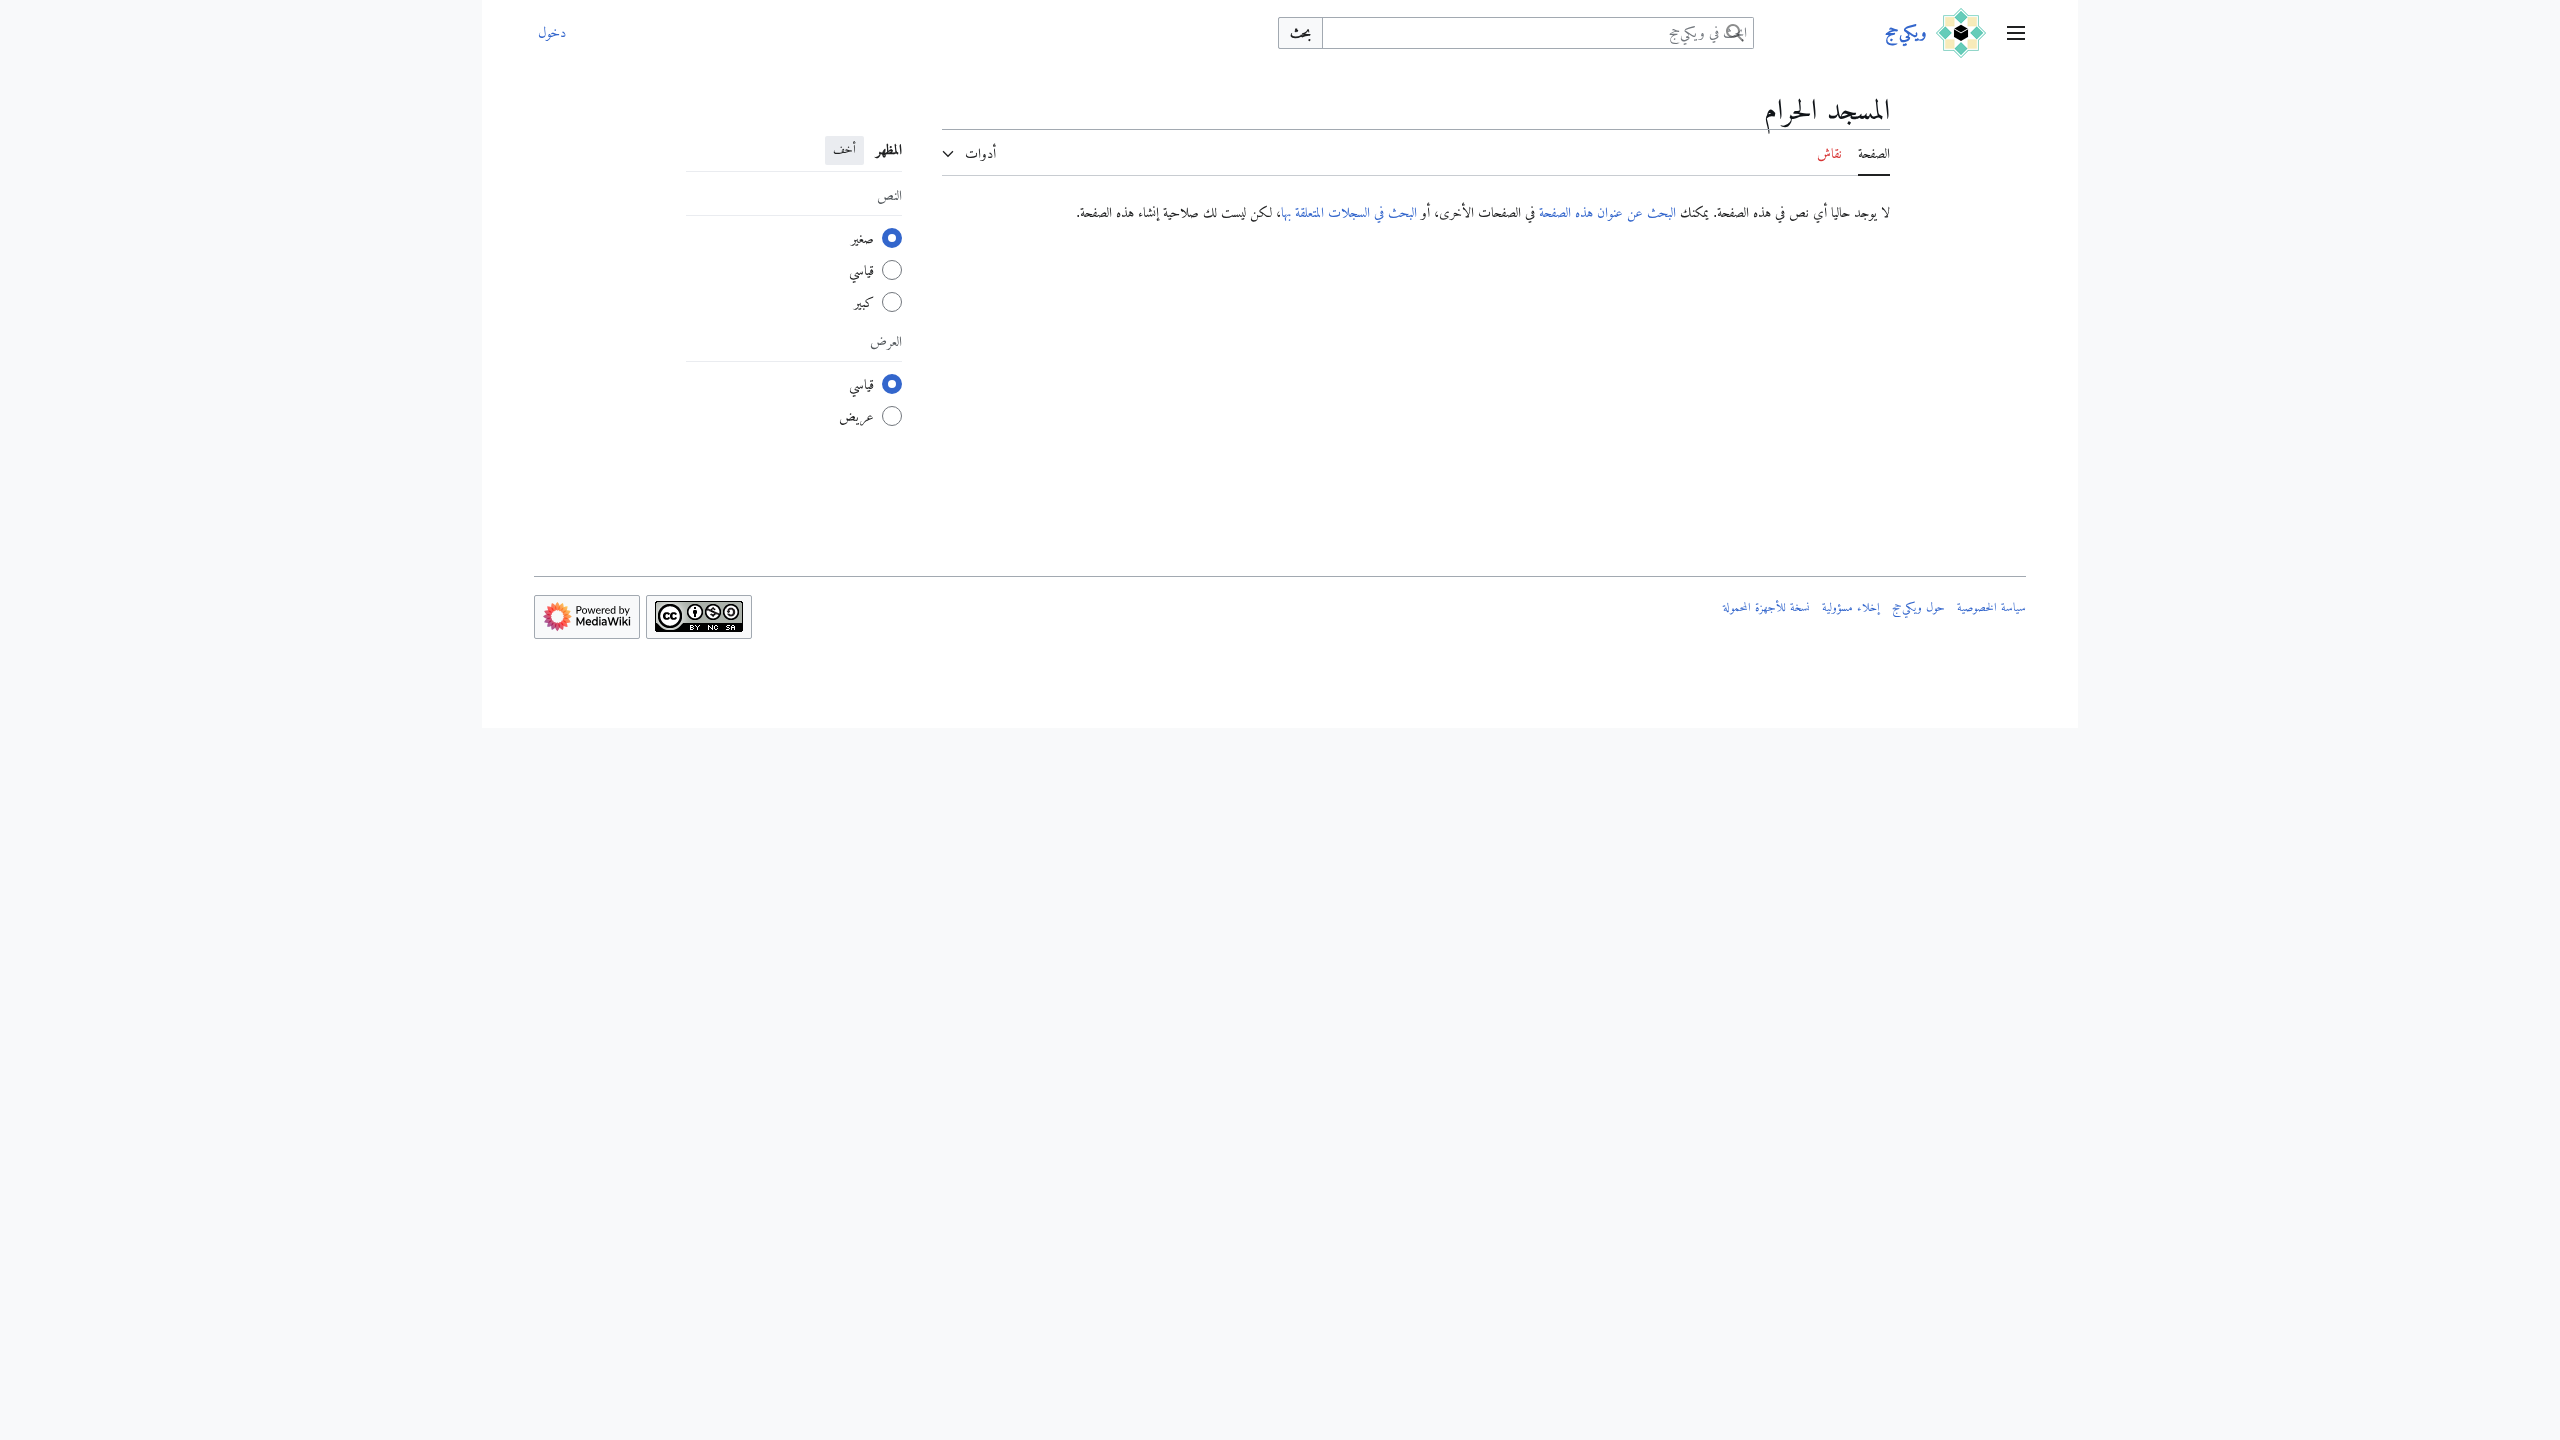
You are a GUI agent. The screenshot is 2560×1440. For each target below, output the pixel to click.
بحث (1300, 32)
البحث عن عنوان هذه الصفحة (1607, 212)
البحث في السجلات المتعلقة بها (1349, 212)
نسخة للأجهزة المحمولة (1766, 607)
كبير (864, 302)
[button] (2016, 33)
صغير (862, 238)
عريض (856, 416)
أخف (844, 149)
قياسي (861, 270)
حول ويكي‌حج (1918, 607)
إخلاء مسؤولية (1851, 607)
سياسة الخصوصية (1991, 607)
